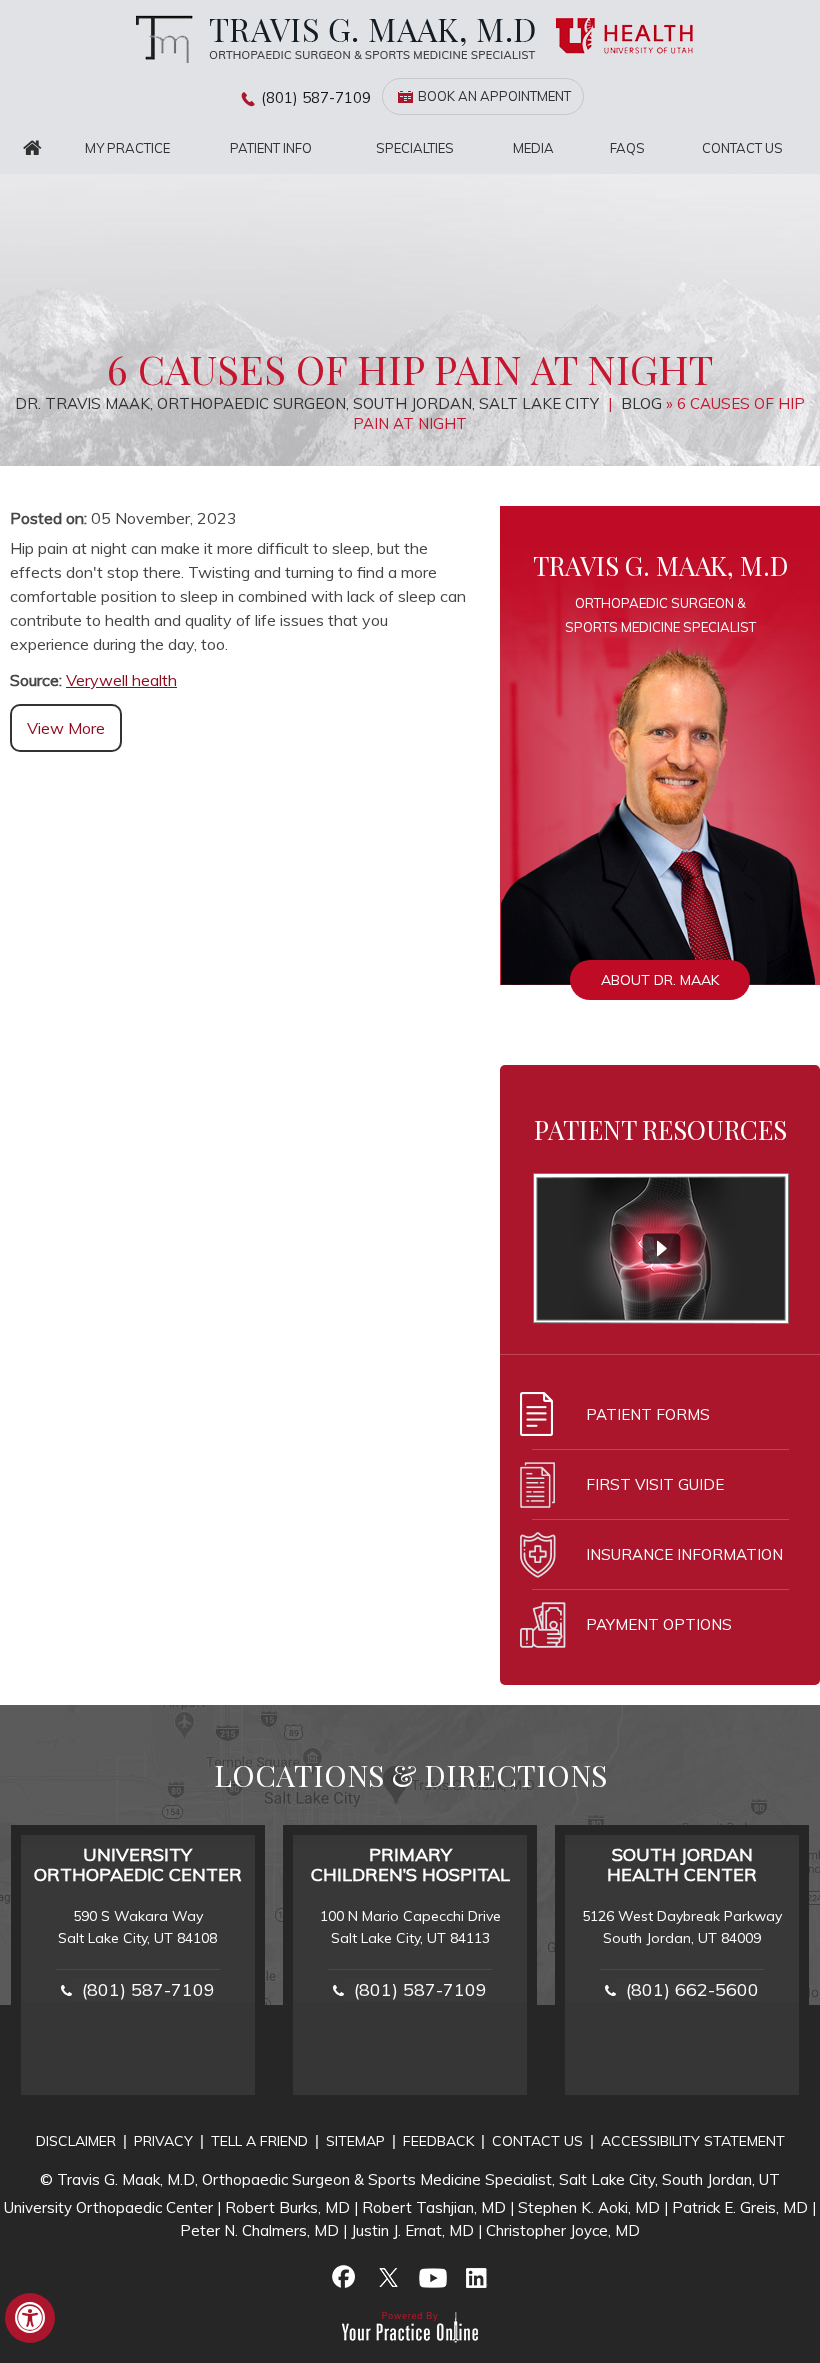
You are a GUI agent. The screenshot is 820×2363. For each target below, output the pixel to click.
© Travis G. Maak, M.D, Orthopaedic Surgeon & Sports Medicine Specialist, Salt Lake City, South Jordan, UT (410, 2179)
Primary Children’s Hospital (410, 1864)
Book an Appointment (494, 96)
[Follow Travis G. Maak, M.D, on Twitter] (388, 2277)
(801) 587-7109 (316, 97)
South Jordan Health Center (682, 1864)
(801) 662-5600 (692, 1989)
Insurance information (684, 1554)
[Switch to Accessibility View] (30, 2318)
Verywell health (121, 680)
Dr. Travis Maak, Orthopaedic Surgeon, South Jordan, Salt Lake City (309, 403)
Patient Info (271, 148)
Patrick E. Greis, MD (740, 2207)
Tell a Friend (259, 2141)
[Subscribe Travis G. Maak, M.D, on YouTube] (432, 2277)
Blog (641, 403)
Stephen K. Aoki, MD (589, 2207)
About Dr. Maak (660, 980)
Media (533, 148)
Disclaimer (76, 2141)
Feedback (438, 2141)
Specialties (415, 148)
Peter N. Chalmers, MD (259, 2230)
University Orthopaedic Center (138, 1864)
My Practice (127, 148)
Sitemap (355, 2141)
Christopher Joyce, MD (563, 2230)
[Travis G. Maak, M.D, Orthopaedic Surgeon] (330, 38)
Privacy (163, 2141)
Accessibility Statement (693, 2141)
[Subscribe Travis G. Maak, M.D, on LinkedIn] (476, 2277)
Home (33, 149)
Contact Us (742, 148)
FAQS (627, 148)
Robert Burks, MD (287, 2207)
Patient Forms (648, 1414)
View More (66, 728)
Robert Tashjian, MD (434, 2207)
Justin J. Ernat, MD (412, 2230)
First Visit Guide (655, 1484)
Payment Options (659, 1624)
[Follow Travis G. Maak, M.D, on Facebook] (344, 2277)
